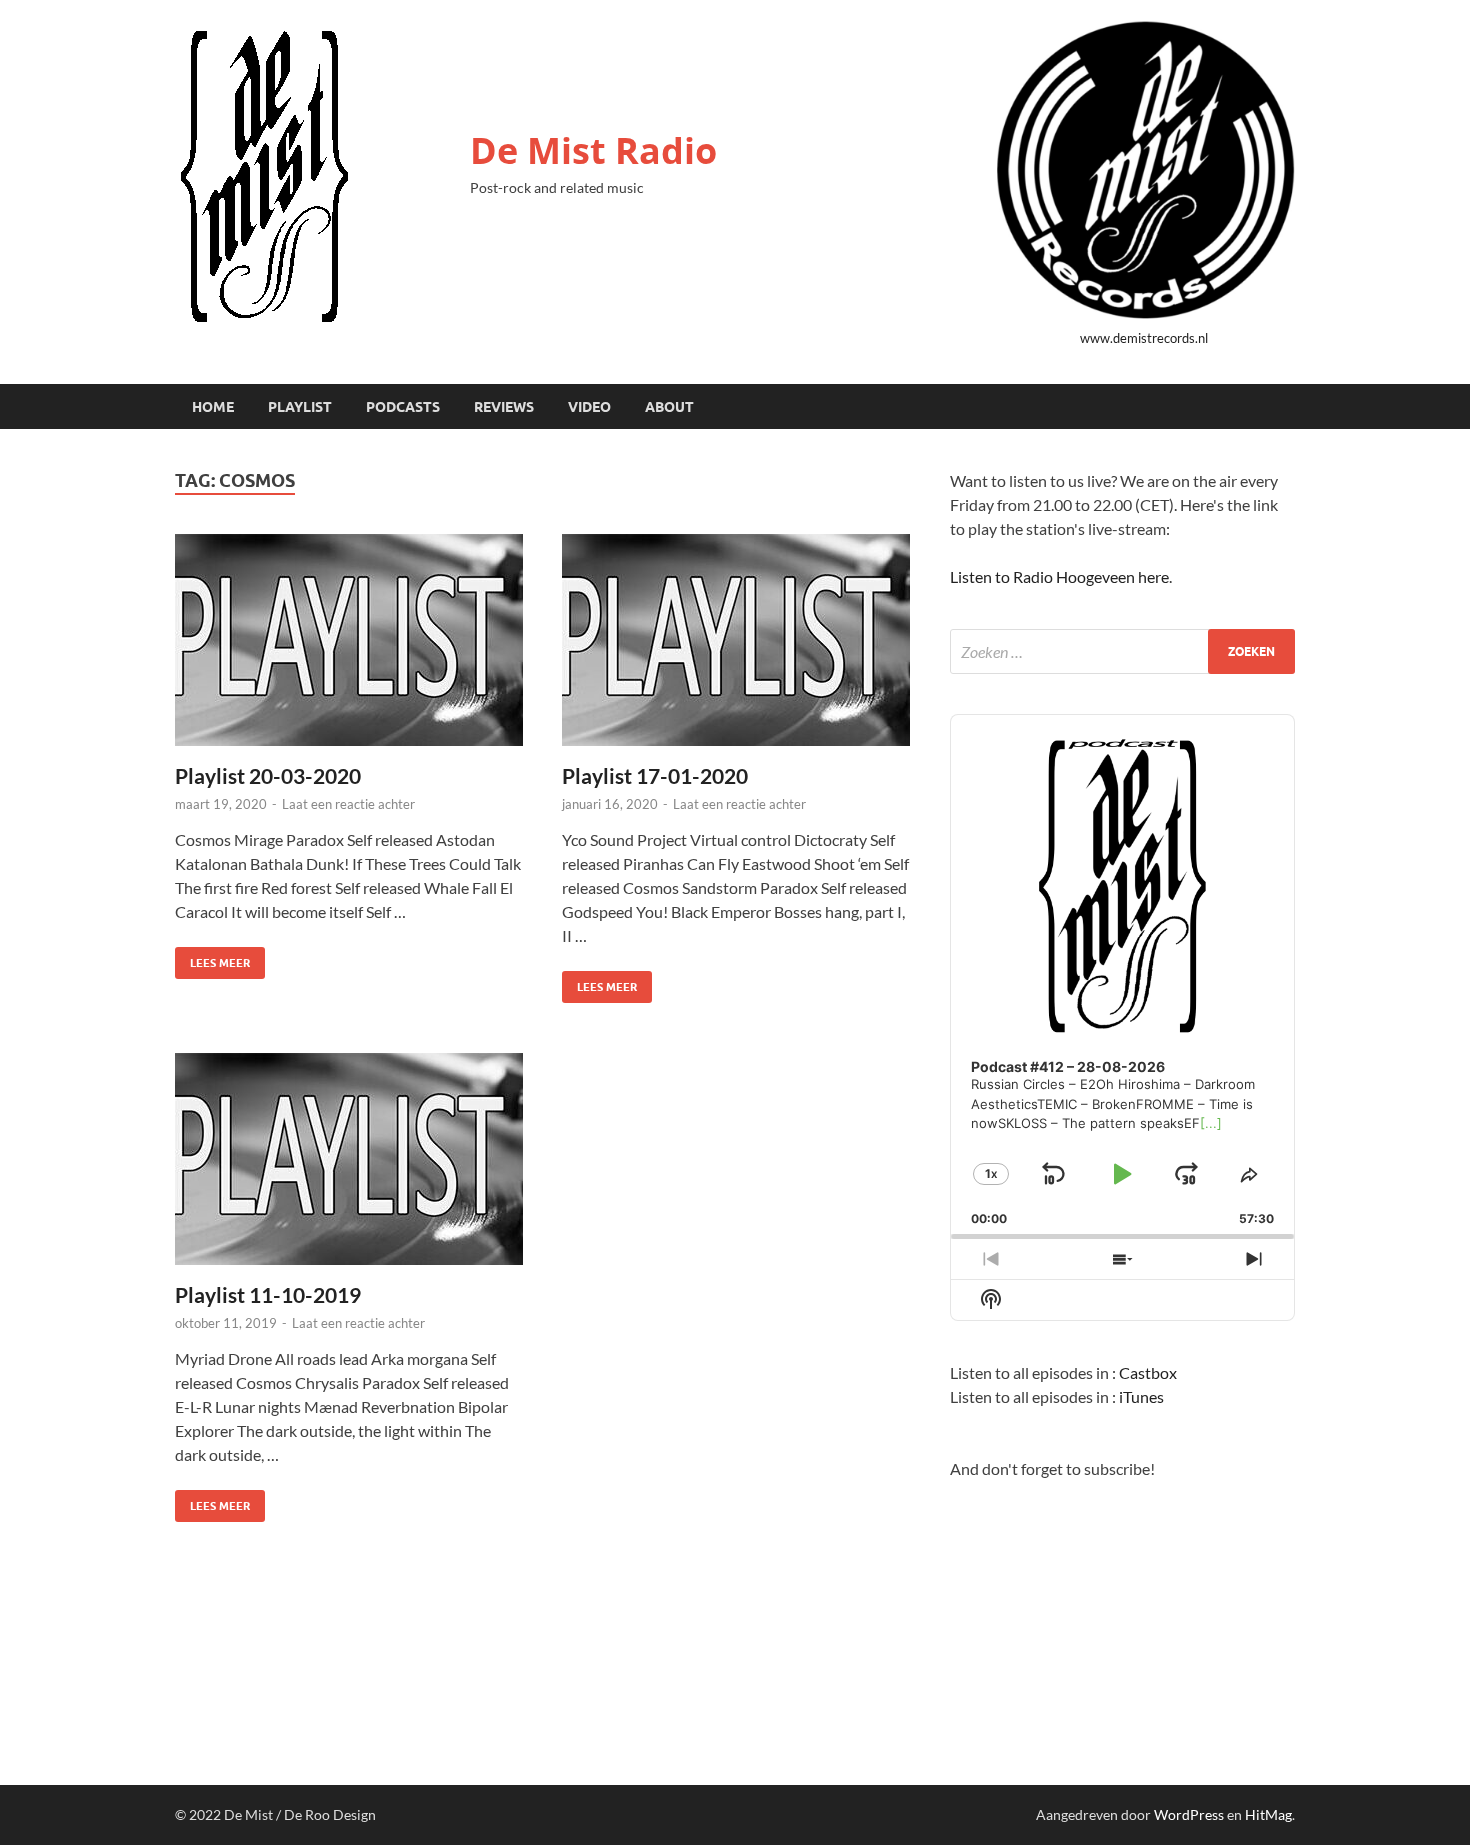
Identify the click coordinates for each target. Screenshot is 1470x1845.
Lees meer (212, 958)
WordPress (1189, 1814)
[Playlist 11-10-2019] (349, 1159)
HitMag (1268, 1814)
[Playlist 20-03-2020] (349, 640)
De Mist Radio (593, 150)
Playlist (300, 407)
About (669, 407)
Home (213, 407)
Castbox (1148, 1372)
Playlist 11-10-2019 (268, 1294)
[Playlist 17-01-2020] (736, 640)
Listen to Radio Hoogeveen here (1059, 576)
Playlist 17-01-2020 (655, 775)
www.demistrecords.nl (1144, 338)
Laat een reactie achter (348, 804)
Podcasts (403, 407)
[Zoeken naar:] (1122, 651)
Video (589, 407)
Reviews (504, 407)
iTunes (1141, 1396)
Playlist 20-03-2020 (268, 775)
